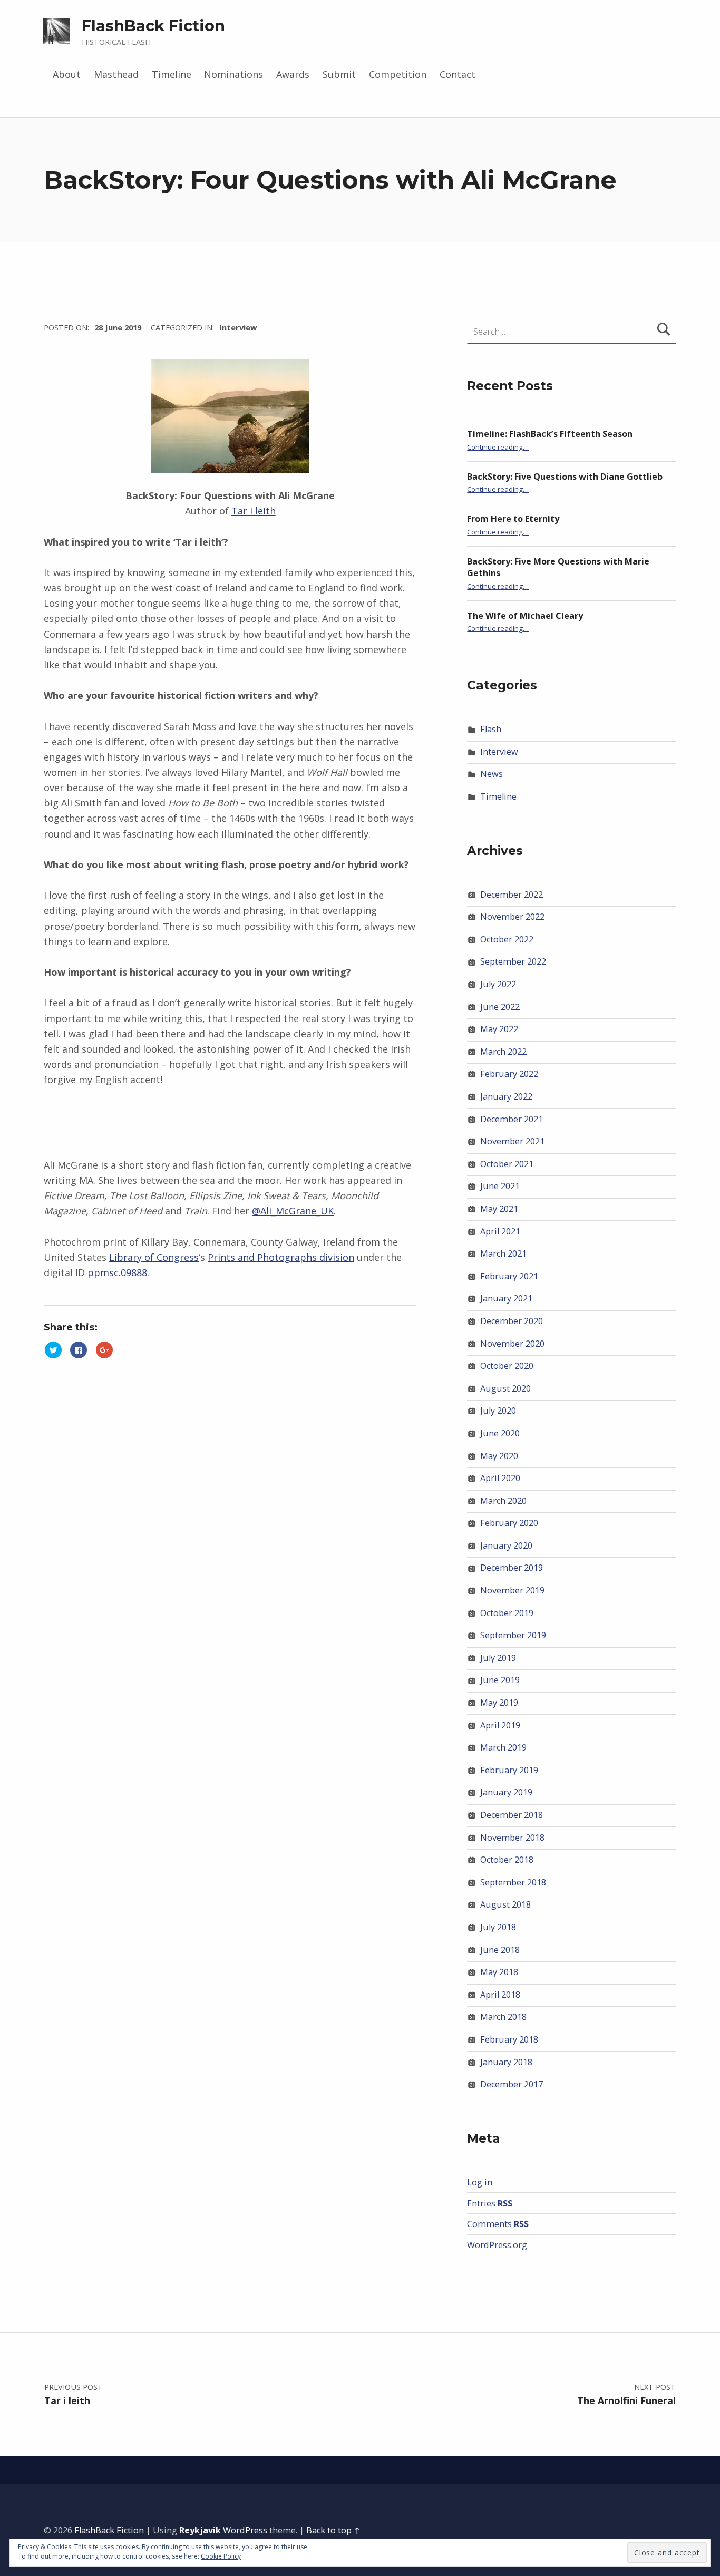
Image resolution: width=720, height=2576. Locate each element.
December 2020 (512, 1321)
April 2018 (500, 1995)
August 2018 (505, 1904)
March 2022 (503, 1052)
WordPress (245, 2530)
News (492, 774)
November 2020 (512, 1344)
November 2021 (512, 1141)
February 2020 (509, 1523)
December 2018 (512, 1815)
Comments (498, 2224)
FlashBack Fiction (153, 26)
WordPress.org (497, 2245)
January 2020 (506, 1545)
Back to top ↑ (333, 2530)
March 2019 (503, 1747)
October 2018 (507, 1860)
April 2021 (500, 1231)
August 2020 (505, 1388)
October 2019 (507, 1613)
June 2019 (500, 1680)
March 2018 (503, 2017)
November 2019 (512, 1590)
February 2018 (509, 2039)
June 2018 (500, 1950)
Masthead (116, 74)
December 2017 (512, 2084)
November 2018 (512, 1838)
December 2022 (512, 895)
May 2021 (499, 1209)
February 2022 (509, 1074)
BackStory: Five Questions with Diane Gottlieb (565, 477)
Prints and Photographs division (281, 1257)
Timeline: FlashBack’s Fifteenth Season (550, 434)
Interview (238, 327)
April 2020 (500, 1478)
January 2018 (506, 2062)
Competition (398, 74)
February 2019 (509, 1770)
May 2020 (499, 1456)
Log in (480, 2182)
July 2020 (498, 1411)
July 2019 (498, 1658)
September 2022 (513, 961)
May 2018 (499, 1972)
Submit (339, 74)
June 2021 (500, 1186)
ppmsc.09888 (117, 1272)
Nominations (233, 74)
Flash (491, 729)
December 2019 (512, 1568)
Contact (458, 74)
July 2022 (498, 984)
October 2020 (507, 1366)
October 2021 (507, 1164)
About (67, 74)
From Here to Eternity (513, 519)
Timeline (172, 74)
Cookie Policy (221, 2556)
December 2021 (512, 1119)
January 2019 (506, 1792)
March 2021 (503, 1253)
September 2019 (513, 1635)
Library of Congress (154, 1257)
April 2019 (500, 1725)
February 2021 (509, 1276)
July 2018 (498, 1927)
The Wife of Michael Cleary (525, 616)
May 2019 (499, 1703)
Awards (293, 74)
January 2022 (506, 1096)
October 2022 (507, 939)
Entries (490, 2203)
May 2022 (499, 1029)
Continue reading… (498, 447)
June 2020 (500, 1433)
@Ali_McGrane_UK (293, 1211)
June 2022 (500, 1007)
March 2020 (503, 1501)
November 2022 (512, 917)
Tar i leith (254, 511)
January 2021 (506, 1298)
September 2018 (513, 1882)
